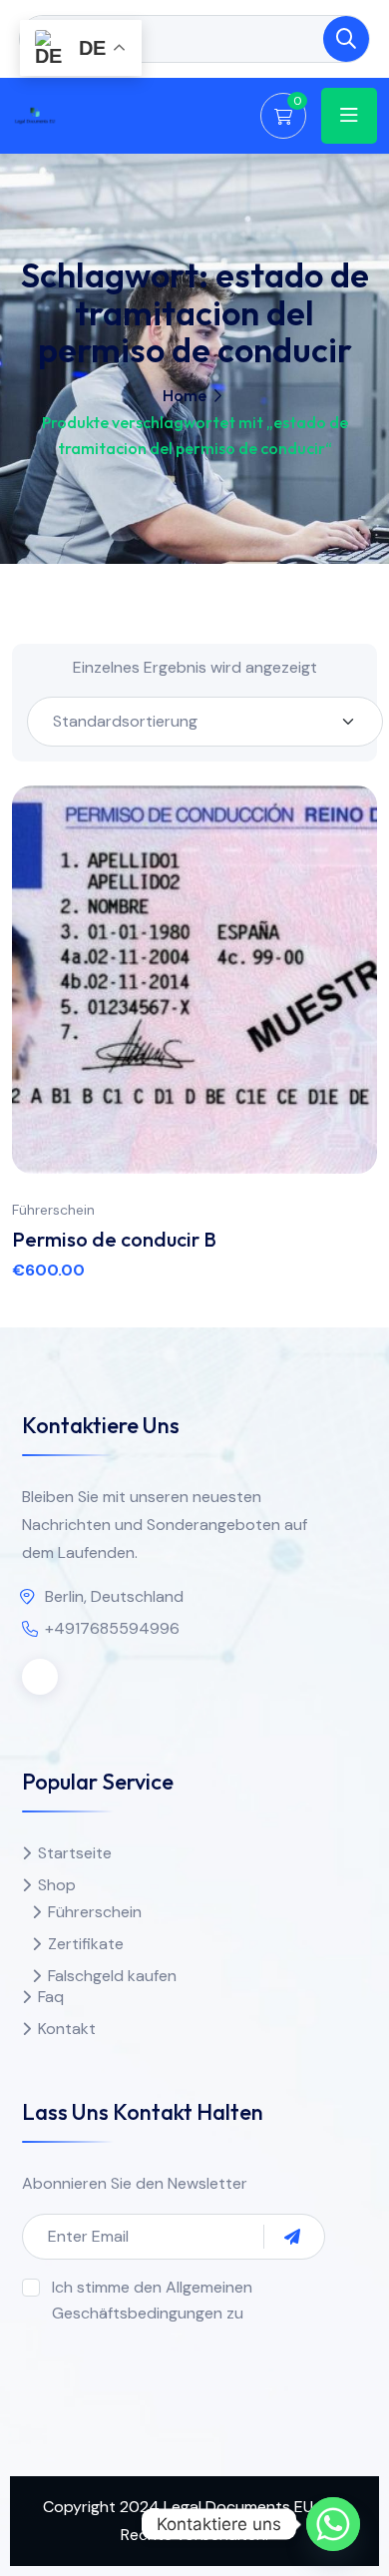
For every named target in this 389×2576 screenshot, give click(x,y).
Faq (51, 1997)
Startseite (75, 1853)
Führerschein (53, 1210)
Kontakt (67, 2029)
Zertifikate (86, 1944)
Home (185, 395)
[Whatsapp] (333, 2524)
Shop (57, 1885)
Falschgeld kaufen (112, 1976)
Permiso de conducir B (114, 1239)
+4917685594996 (112, 1628)
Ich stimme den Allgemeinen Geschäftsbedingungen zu (152, 2300)
